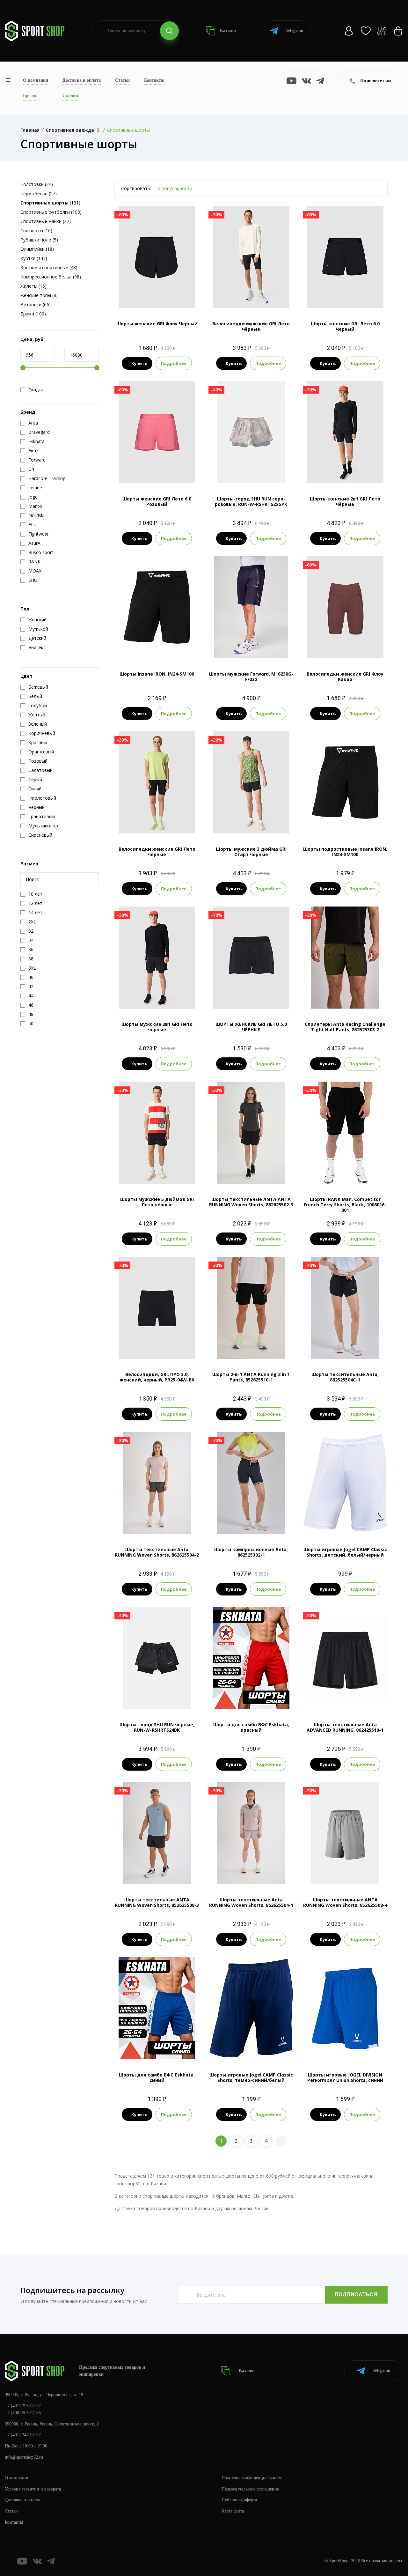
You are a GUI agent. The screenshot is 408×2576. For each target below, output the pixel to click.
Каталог (228, 30)
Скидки (70, 96)
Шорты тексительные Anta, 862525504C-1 (345, 1377)
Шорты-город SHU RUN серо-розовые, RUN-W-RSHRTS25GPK (251, 501)
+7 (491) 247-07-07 (23, 2435)
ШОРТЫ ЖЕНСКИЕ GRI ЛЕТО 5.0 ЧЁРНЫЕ (251, 1027)
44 (263, 1688)
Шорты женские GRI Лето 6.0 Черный (345, 326)
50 (240, 1698)
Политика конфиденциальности (252, 2478)
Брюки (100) (33, 314)
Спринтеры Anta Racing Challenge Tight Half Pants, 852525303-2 (345, 1027)
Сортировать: (136, 188)
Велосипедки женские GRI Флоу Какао (345, 677)
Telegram (295, 30)
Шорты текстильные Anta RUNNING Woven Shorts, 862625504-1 (251, 1902)
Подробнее (174, 363)
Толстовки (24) (37, 184)
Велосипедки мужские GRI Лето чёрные (251, 326)
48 (286, 1688)
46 (274, 1688)
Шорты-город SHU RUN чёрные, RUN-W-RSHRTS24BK (157, 1727)
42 (145, 2049)
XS (328, 473)
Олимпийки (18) (37, 249)
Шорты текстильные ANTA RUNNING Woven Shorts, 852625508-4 (345, 1902)
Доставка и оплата (82, 80)
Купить (139, 363)
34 (217, 1688)
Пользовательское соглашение (250, 2489)
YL (363, 823)
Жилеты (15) (33, 286)
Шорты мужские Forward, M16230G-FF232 (251, 677)
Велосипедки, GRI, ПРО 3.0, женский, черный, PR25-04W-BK (157, 1377)
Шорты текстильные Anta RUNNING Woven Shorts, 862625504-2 (157, 1552)
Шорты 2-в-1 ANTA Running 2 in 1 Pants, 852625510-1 (251, 1377)
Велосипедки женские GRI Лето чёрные (157, 852)
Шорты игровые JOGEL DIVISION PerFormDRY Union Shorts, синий (345, 2077)
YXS (328, 823)
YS (340, 823)
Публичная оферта (239, 2500)
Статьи (122, 80)
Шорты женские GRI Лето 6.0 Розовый (157, 501)
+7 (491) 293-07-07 (23, 2406)
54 (263, 1698)
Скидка (36, 390)
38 (240, 1688)
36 (228, 1688)
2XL (174, 1173)
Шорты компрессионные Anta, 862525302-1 (251, 1552)
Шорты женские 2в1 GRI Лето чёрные (345, 501)
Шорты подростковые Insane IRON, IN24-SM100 (345, 852)
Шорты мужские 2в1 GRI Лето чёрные (157, 1027)
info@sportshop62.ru (24, 2457)
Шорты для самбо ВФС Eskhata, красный (251, 1727)
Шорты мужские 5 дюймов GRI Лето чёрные (157, 1202)
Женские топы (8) (39, 295)
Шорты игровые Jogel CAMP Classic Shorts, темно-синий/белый (251, 2077)
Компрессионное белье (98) (51, 277)
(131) (50, 203)
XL (268, 297)
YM (351, 823)
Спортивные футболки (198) (51, 212)
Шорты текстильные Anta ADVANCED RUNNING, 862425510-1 (345, 1727)
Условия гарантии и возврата (33, 2489)
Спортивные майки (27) (46, 221)
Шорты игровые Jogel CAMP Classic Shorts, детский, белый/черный (345, 1552)
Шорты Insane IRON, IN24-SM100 (157, 674)
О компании (36, 80)
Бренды (31, 96)
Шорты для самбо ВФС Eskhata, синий (157, 2077)
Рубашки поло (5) (39, 240)
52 (251, 1698)
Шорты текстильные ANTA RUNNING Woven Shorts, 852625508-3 (157, 1902)
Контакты (154, 80)
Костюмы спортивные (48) (49, 267)
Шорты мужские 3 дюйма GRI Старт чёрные (251, 852)
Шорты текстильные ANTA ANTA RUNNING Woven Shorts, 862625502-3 (251, 1202)
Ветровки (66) (36, 304)
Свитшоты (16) (36, 230)
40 (251, 1688)
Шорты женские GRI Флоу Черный (157, 324)
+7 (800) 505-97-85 (23, 2413)
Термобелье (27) (39, 193)
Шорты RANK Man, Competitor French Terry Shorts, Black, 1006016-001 (345, 1205)
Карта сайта (233, 2511)
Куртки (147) (34, 258)
